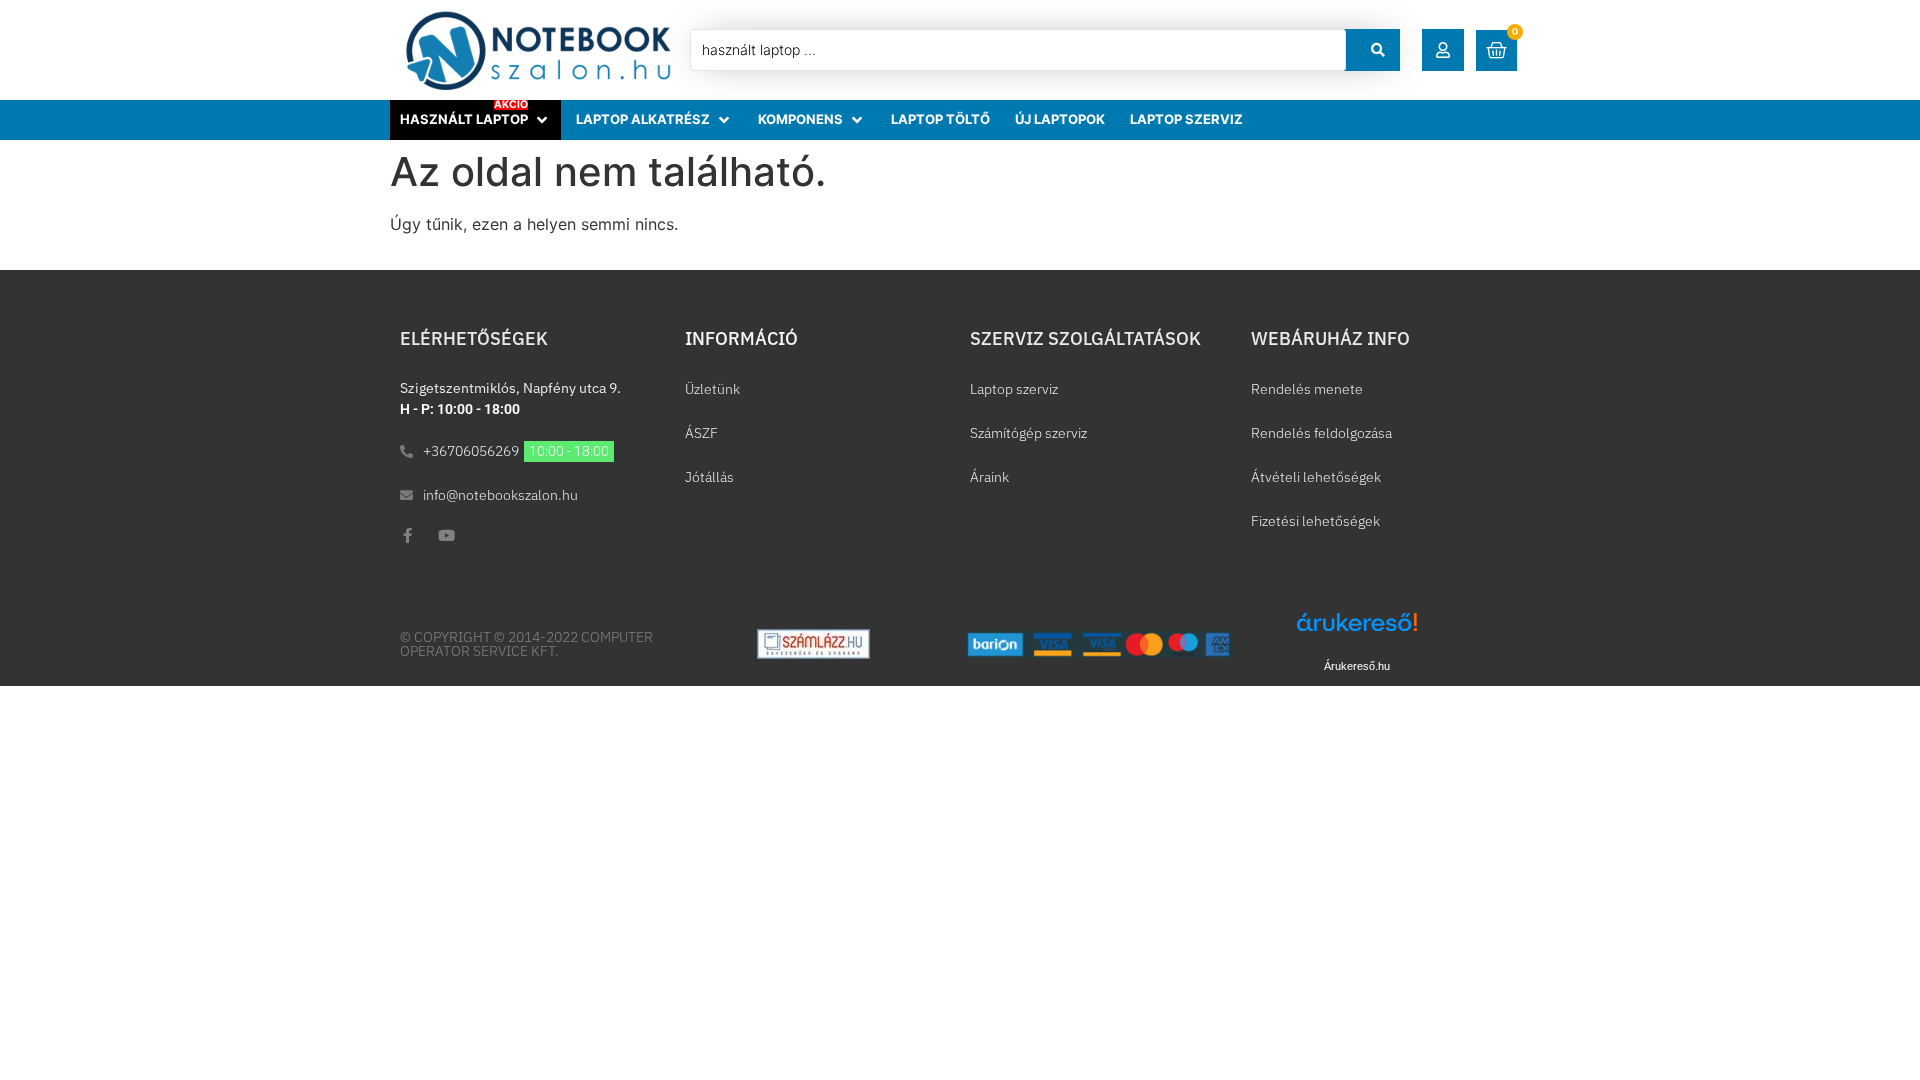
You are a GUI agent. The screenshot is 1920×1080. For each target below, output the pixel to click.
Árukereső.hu (1357, 666)
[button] (1443, 50)
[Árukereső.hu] (1357, 632)
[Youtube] (446, 535)
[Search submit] (1378, 50)
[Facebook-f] (407, 535)
